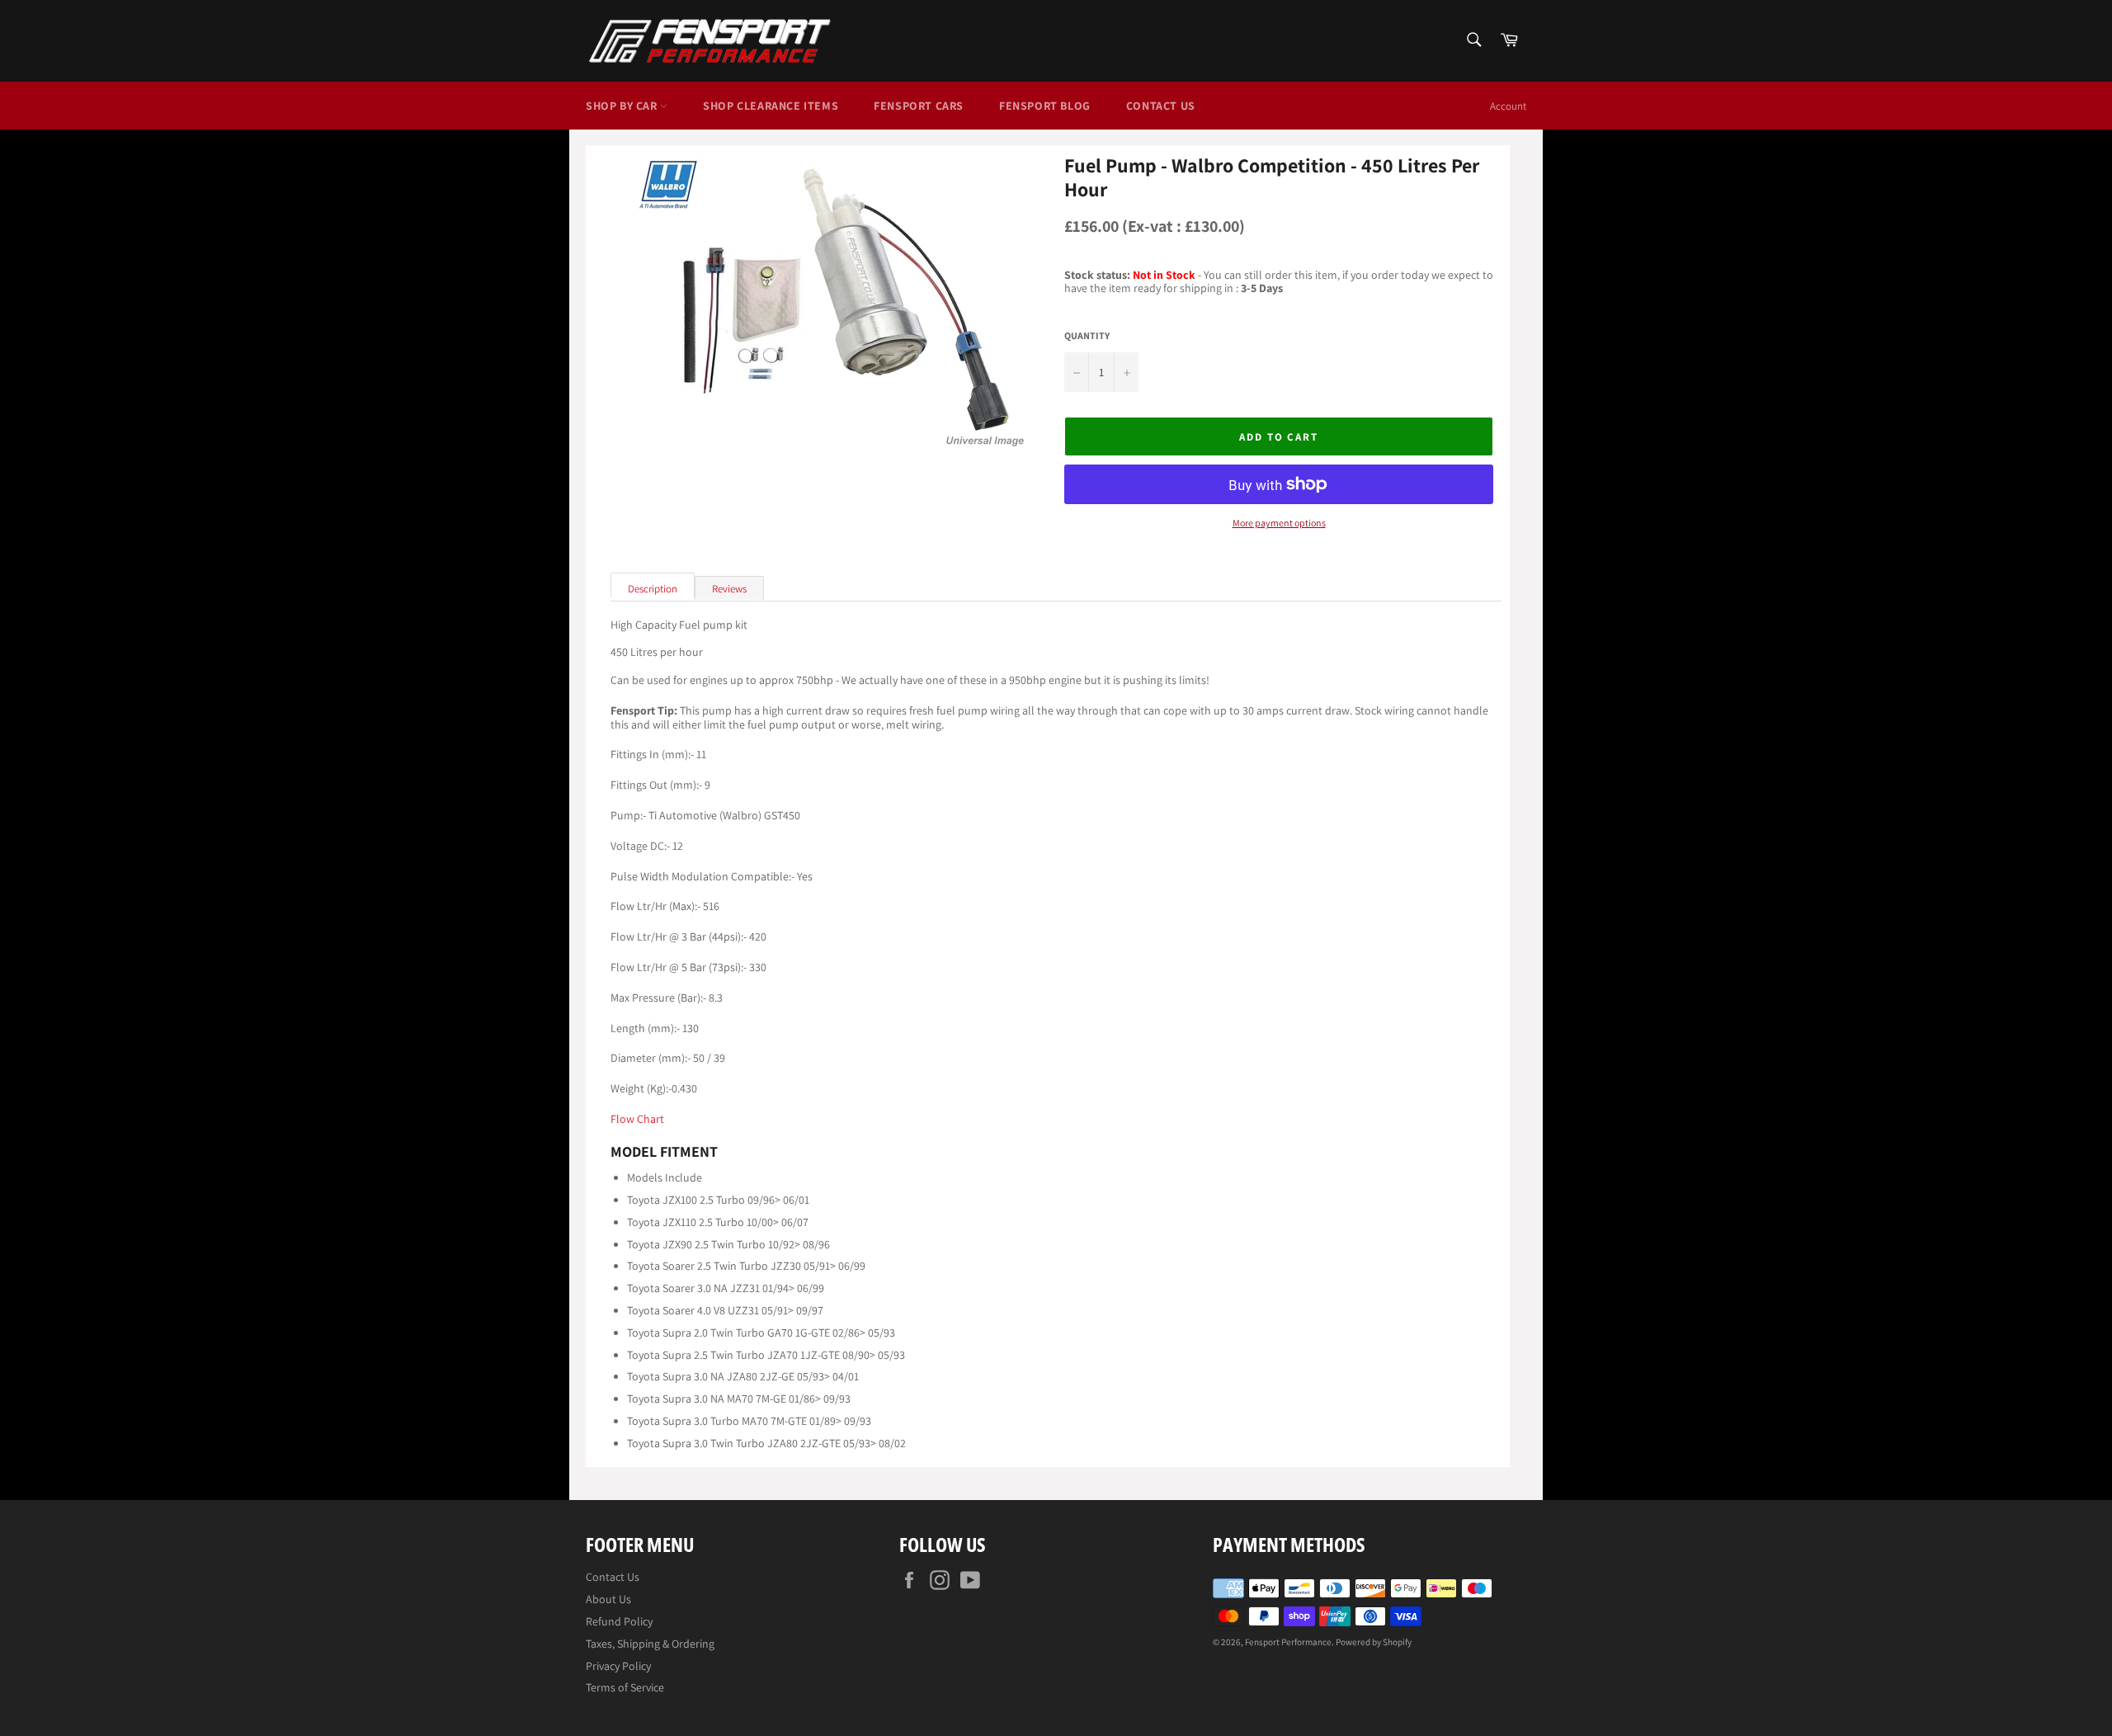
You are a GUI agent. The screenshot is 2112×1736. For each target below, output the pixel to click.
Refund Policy (619, 1621)
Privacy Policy (618, 1666)
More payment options (1279, 523)
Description (653, 589)
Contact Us (1161, 106)
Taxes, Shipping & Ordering (650, 1644)
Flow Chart (637, 1119)
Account (1508, 106)
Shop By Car (623, 106)
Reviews (729, 589)
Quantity (1087, 336)
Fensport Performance (1288, 1642)
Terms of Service (625, 1687)
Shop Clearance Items (771, 106)
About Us (608, 1599)
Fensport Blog (1045, 106)
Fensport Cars (919, 106)
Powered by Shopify (1374, 1642)
